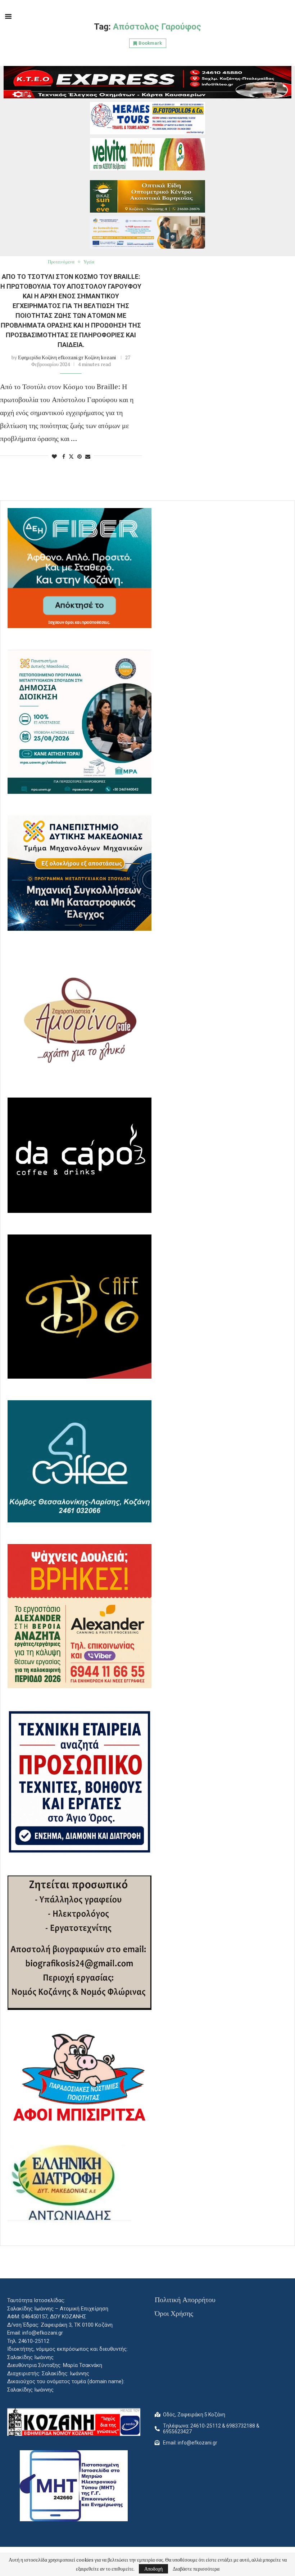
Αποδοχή (153, 2569)
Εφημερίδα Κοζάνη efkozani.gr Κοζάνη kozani (67, 357)
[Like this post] (54, 456)
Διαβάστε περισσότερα (196, 2569)
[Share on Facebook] (64, 456)
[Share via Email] (88, 456)
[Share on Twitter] (71, 456)
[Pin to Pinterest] (80, 456)
